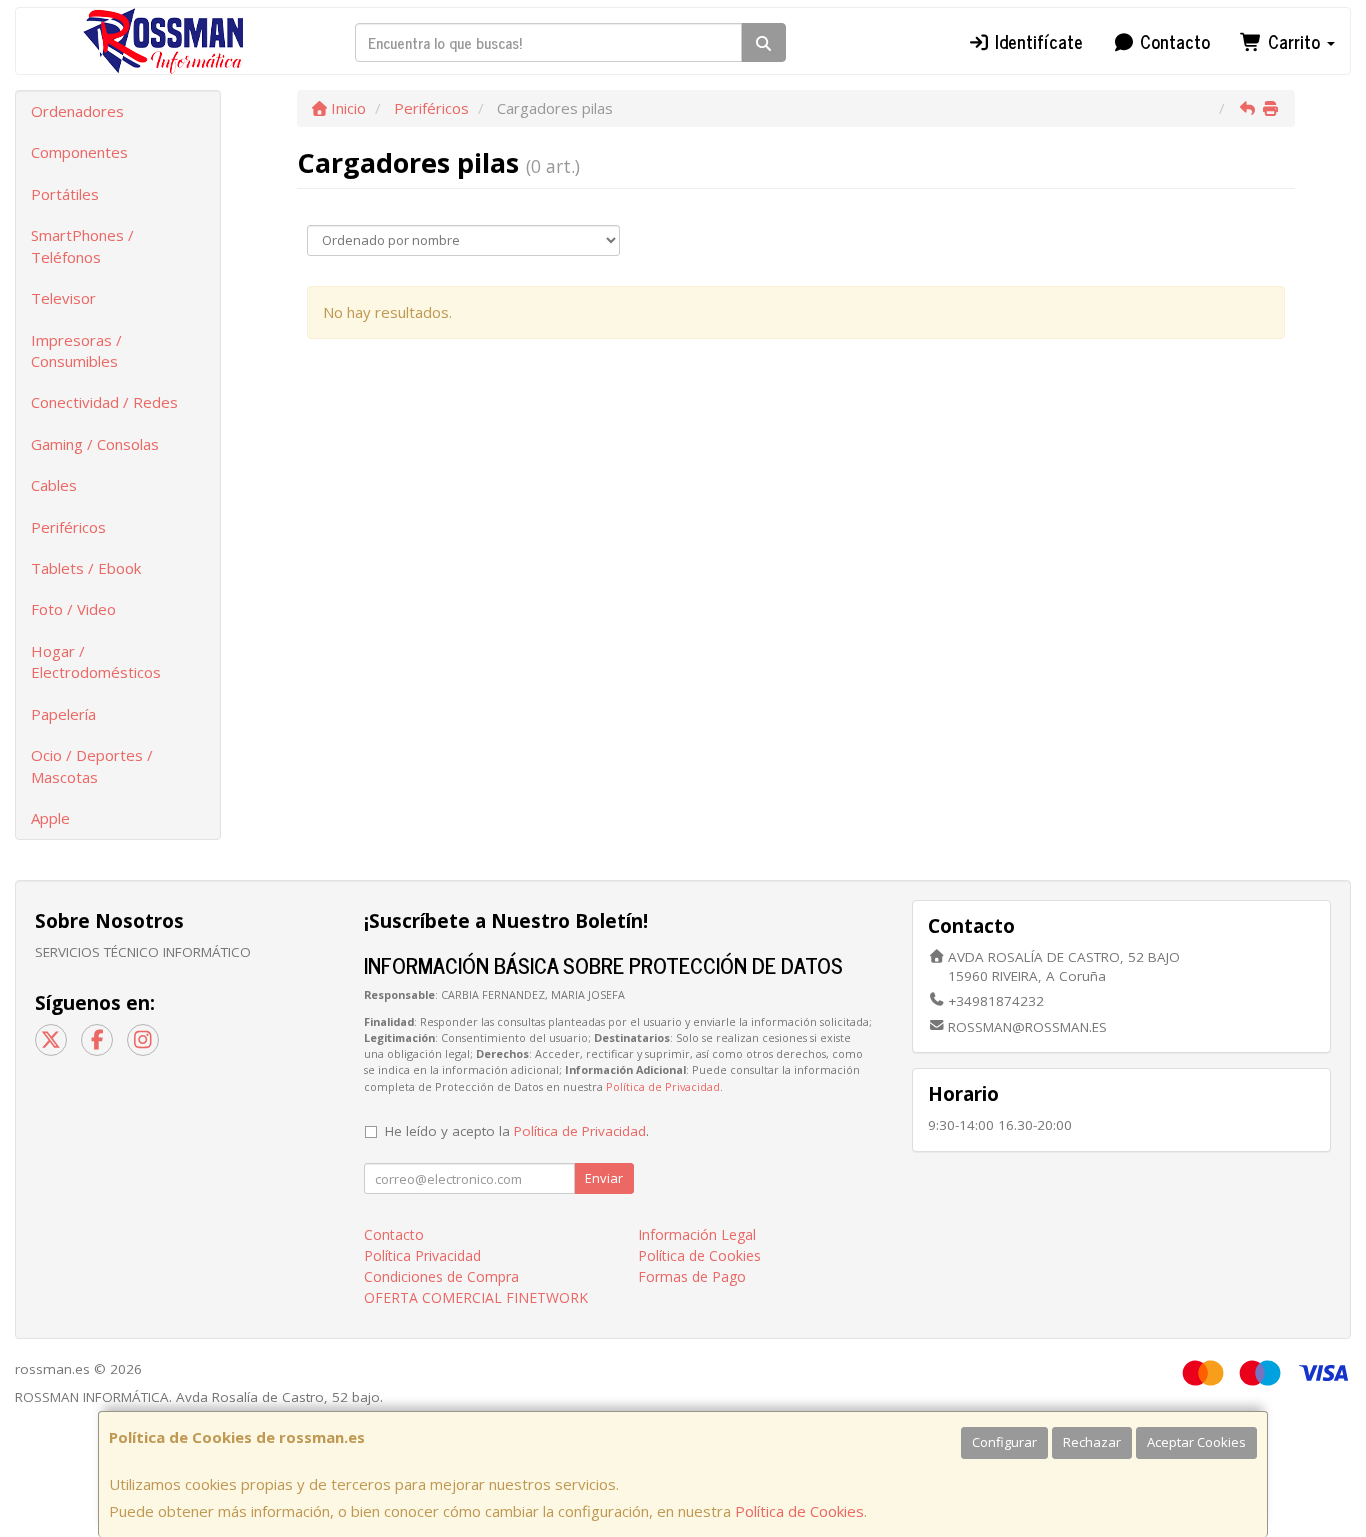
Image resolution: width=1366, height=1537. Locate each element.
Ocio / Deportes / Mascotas (92, 765)
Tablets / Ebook (86, 568)
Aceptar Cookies (1196, 1442)
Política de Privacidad (663, 1086)
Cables (54, 485)
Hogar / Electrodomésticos (96, 661)
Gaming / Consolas (95, 444)
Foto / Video (73, 609)
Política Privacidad (422, 1255)
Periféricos (68, 527)
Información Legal (697, 1234)
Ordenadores (77, 111)
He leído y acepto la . (517, 1131)
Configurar (1004, 1442)
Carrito (1294, 41)
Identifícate (1036, 41)
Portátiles (65, 194)
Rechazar (1092, 1442)
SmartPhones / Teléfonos (82, 245)
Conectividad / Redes (104, 402)
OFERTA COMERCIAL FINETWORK (476, 1297)
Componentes (79, 152)
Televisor (63, 298)
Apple (50, 818)
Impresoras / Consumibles (76, 350)
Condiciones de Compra (441, 1276)
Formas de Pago (692, 1276)
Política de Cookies (799, 1511)
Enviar (604, 1178)
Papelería (63, 714)
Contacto (1172, 41)
